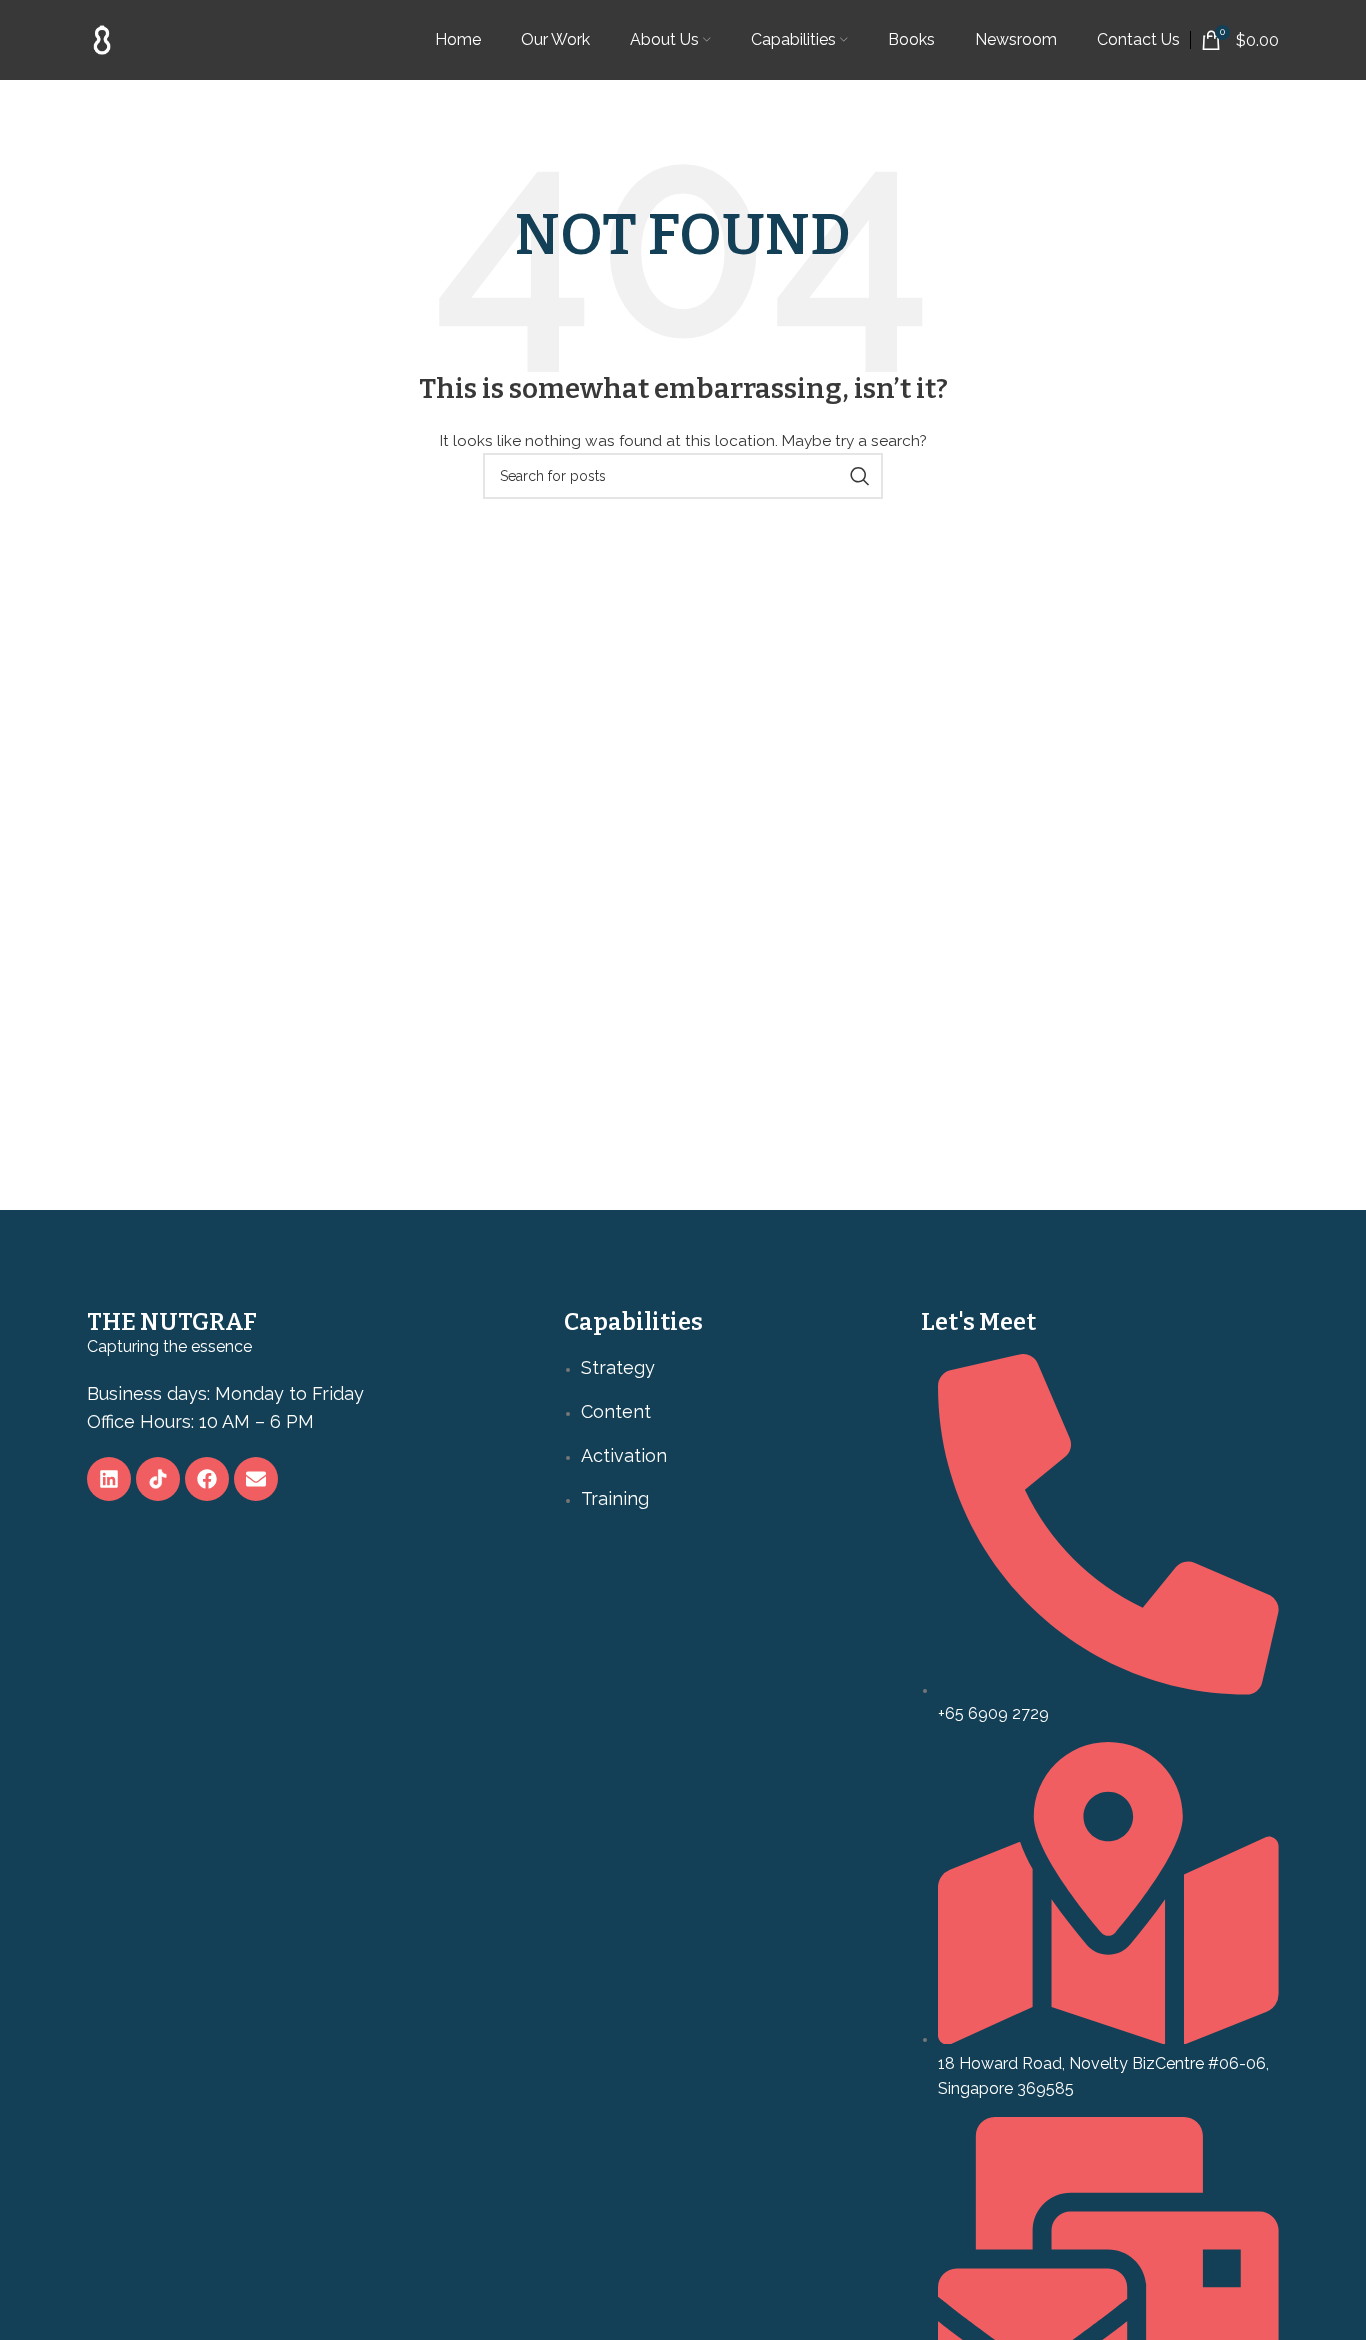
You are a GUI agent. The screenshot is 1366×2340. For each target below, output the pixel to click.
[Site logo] (102, 39)
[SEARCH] (860, 476)
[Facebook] (207, 1479)
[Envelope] (256, 1479)
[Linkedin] (109, 1479)
